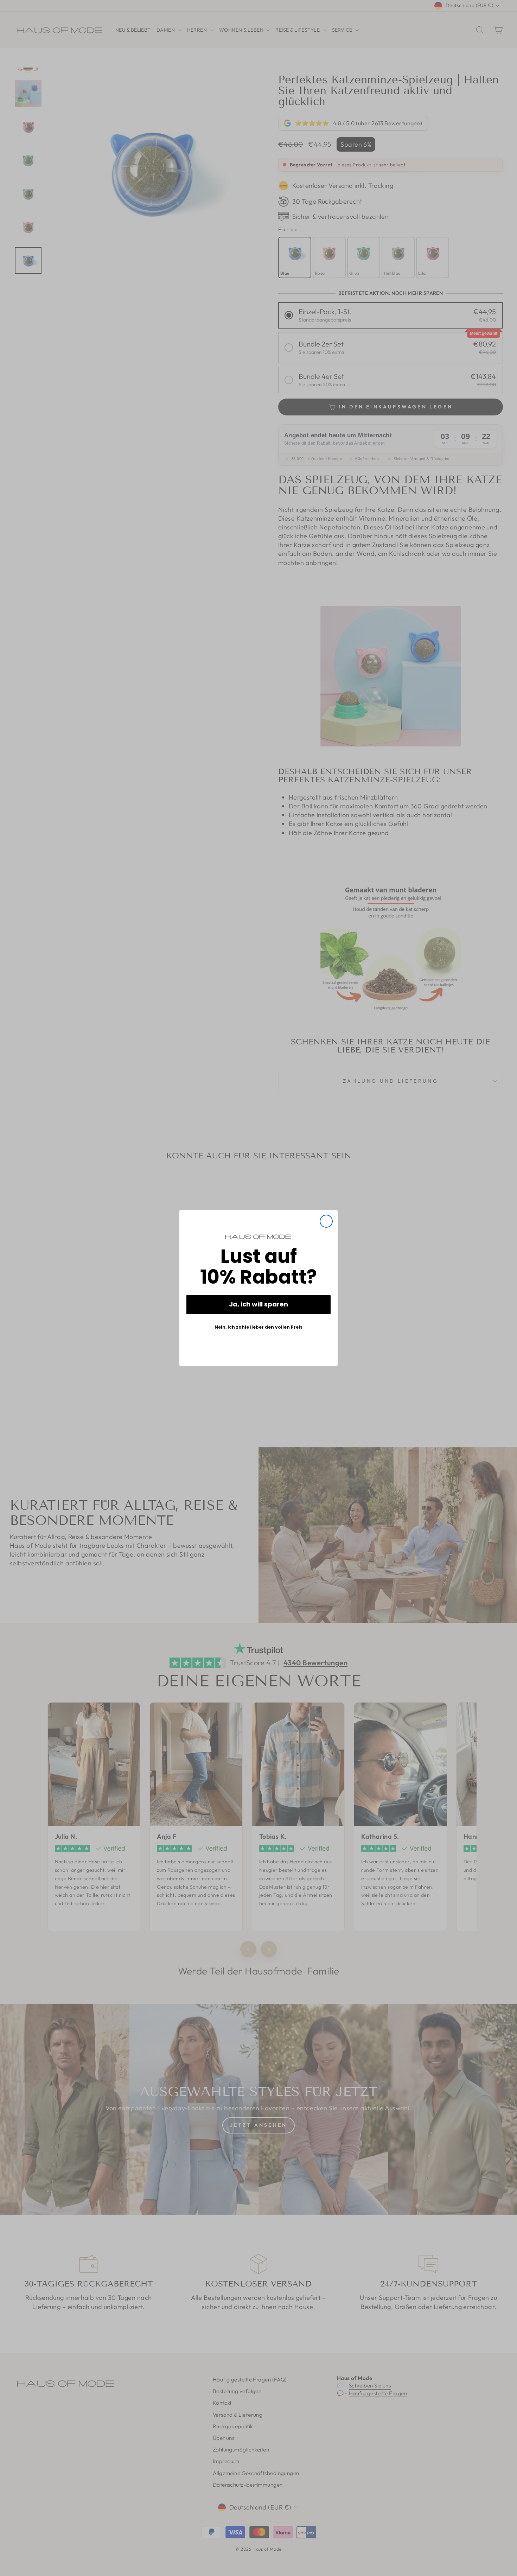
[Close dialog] (326, 1221)
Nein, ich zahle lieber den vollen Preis (258, 1327)
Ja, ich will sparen (258, 1304)
